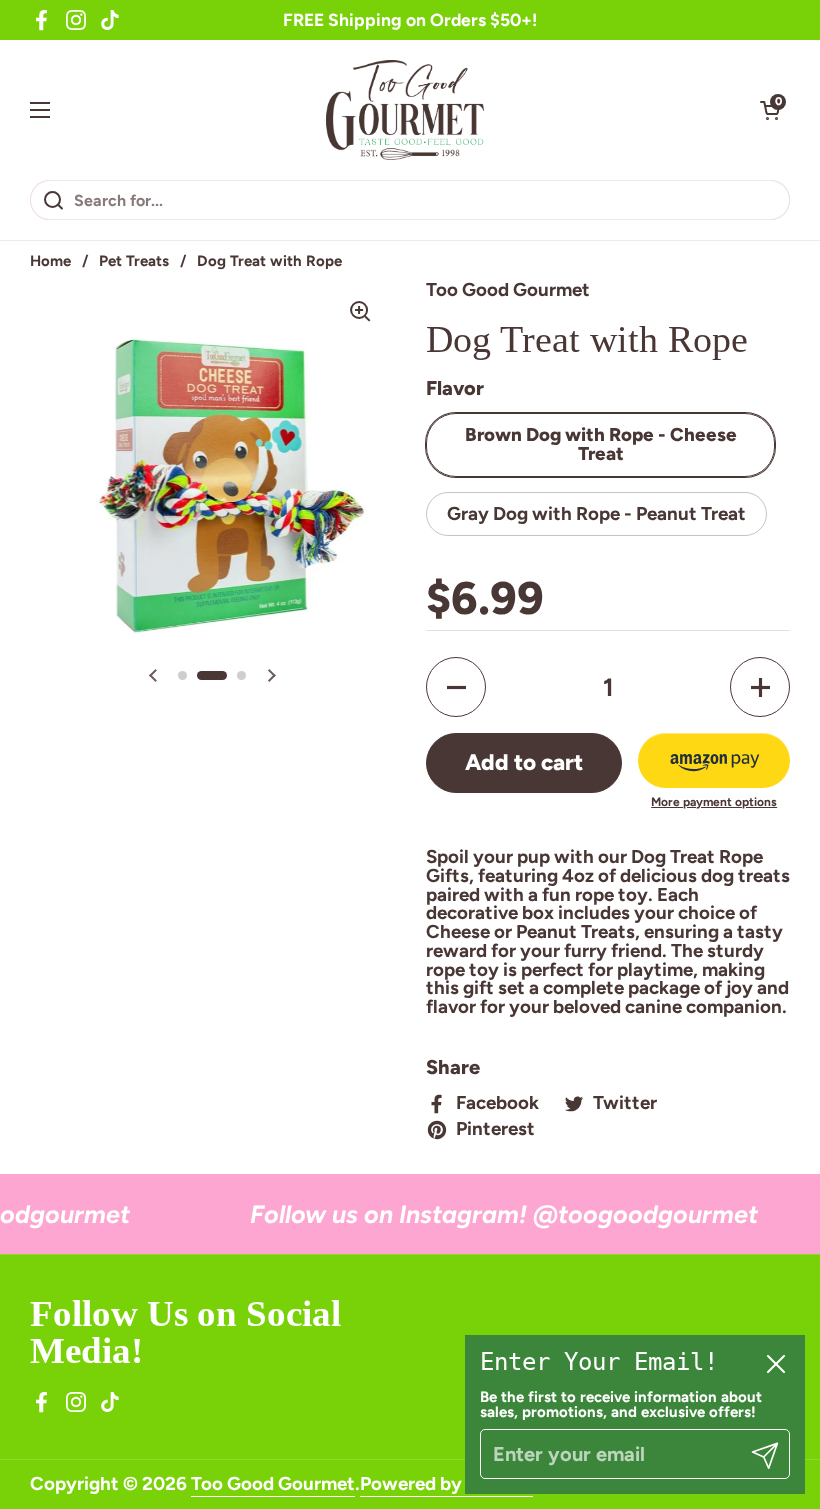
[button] (770, 110)
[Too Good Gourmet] (405, 110)
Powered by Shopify (446, 1483)
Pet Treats (134, 261)
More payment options (714, 802)
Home (50, 261)
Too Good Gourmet (273, 1483)
